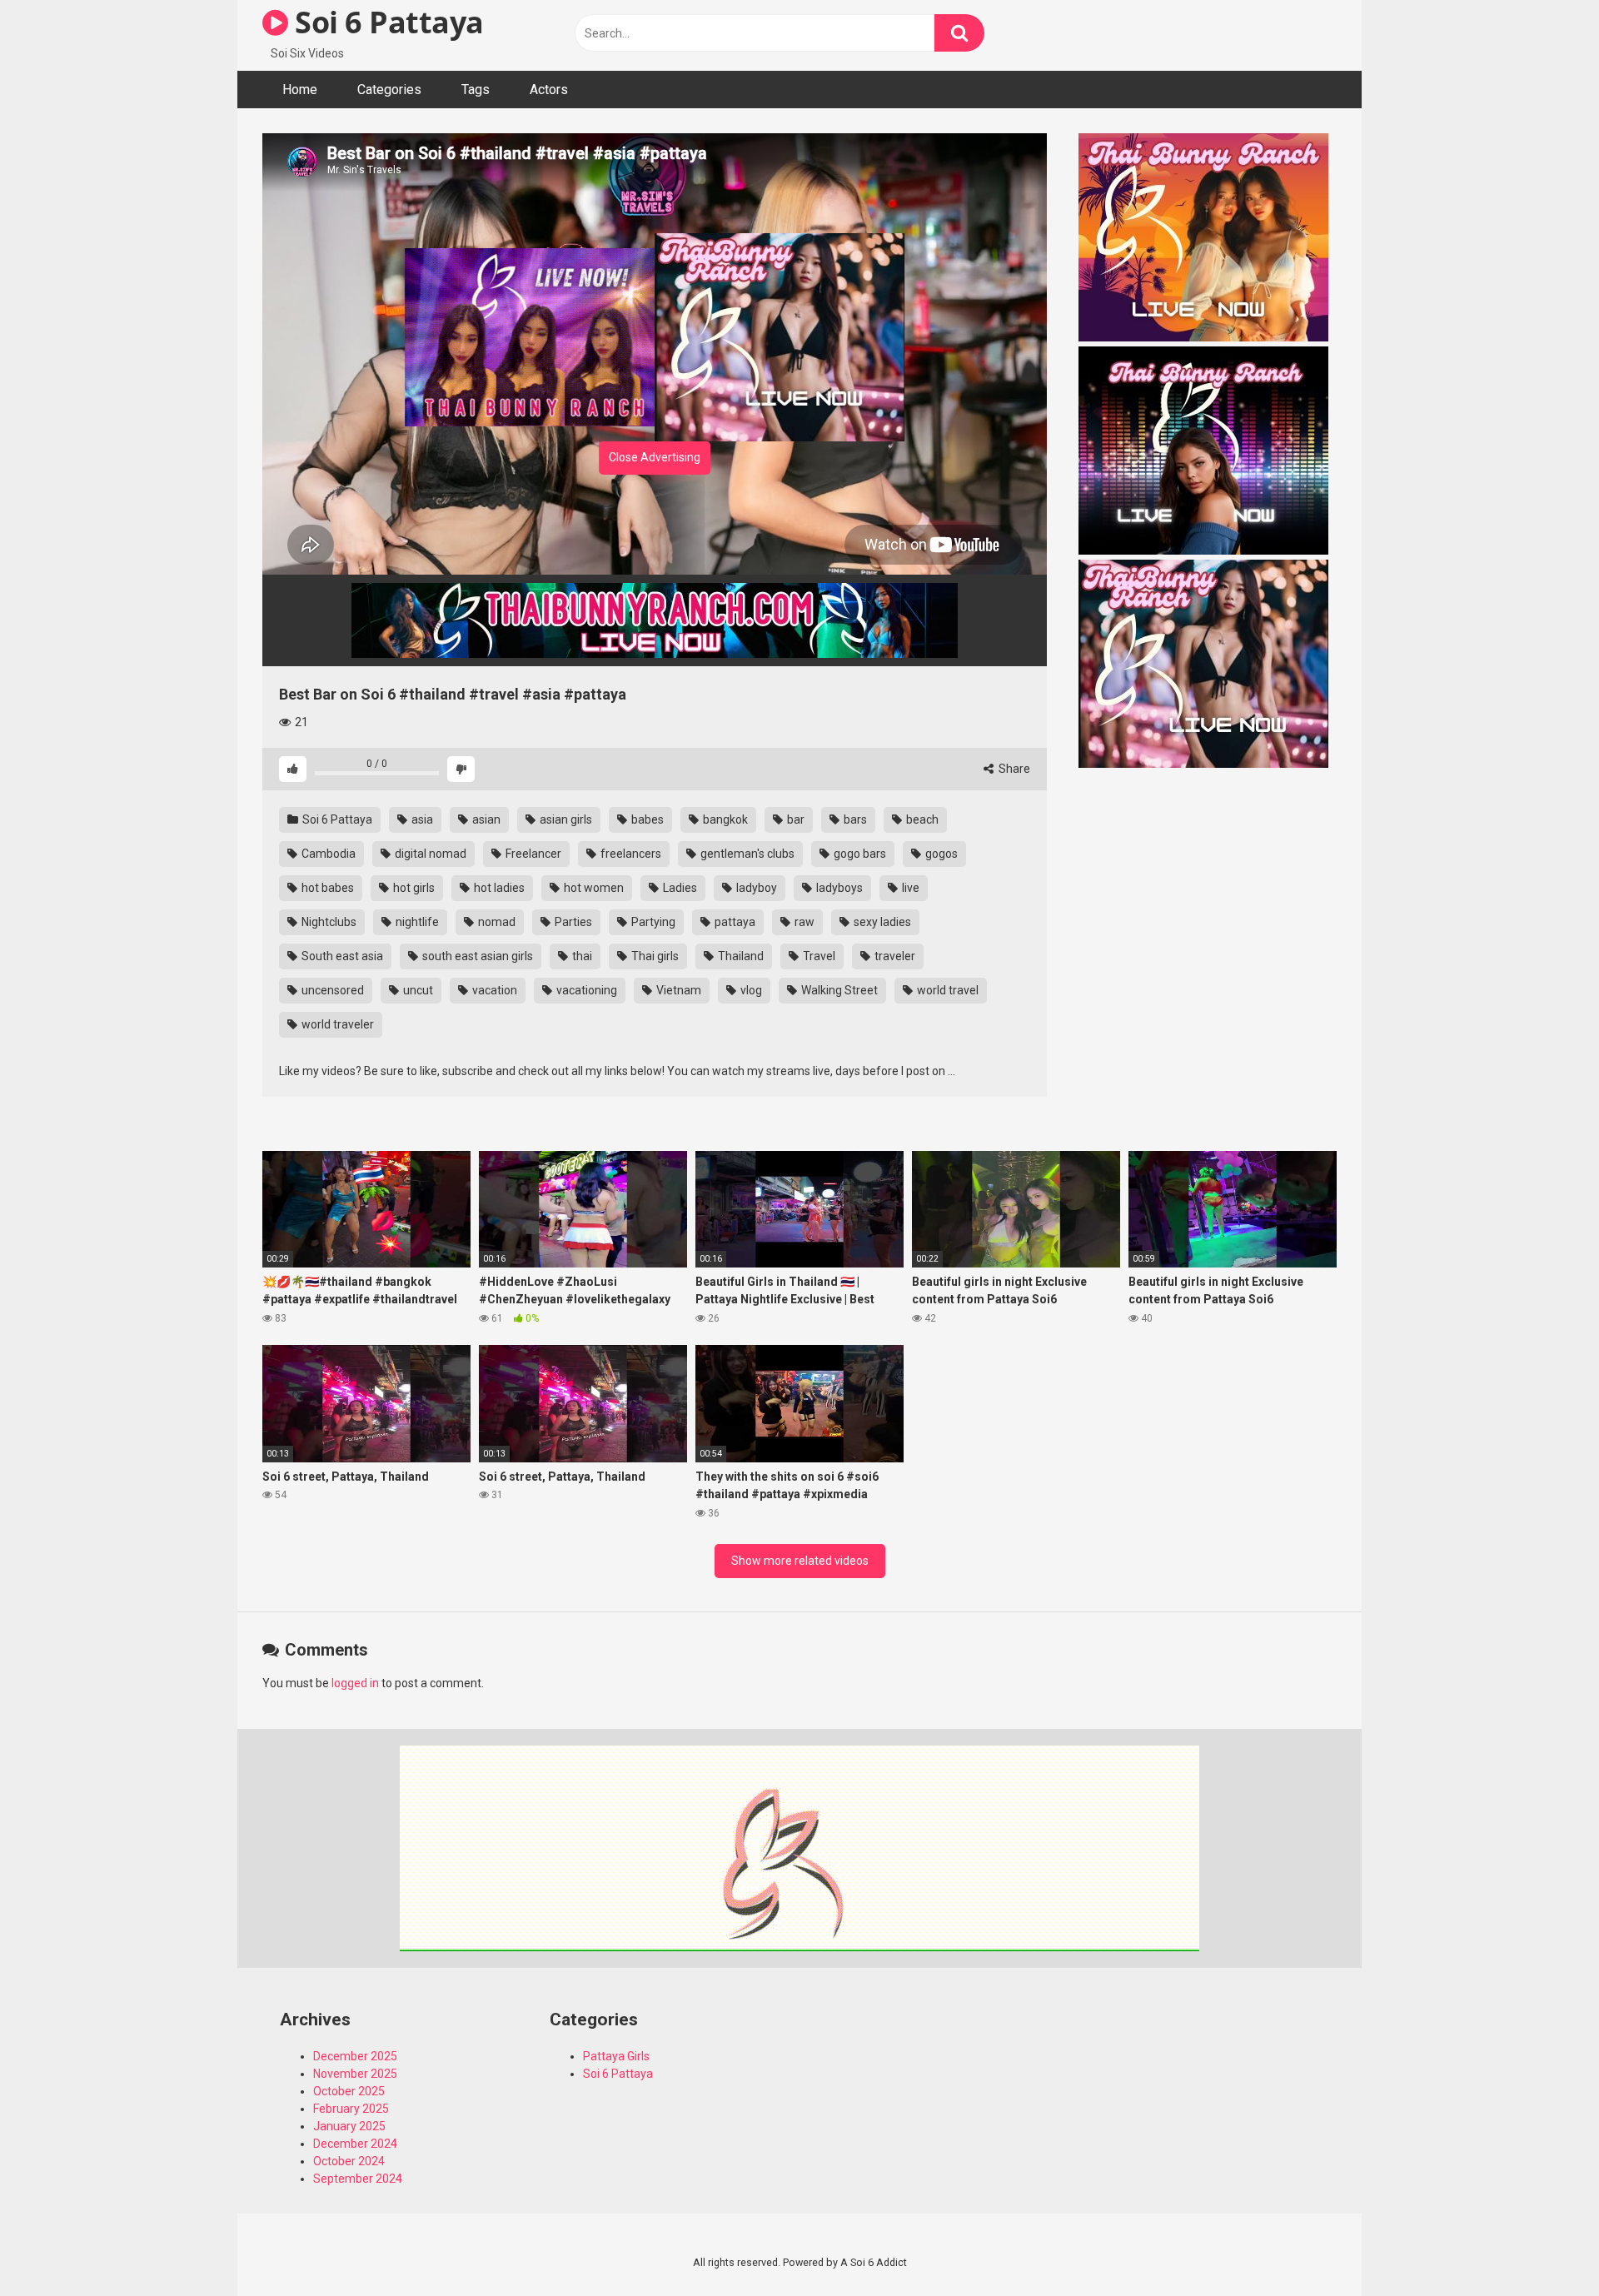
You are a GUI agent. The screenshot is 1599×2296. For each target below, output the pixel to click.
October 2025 (349, 2091)
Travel (818, 956)
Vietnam (677, 990)
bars (854, 819)
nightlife (416, 922)
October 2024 (349, 2161)
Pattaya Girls (616, 2056)
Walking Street (838, 990)
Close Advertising (655, 457)
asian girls (565, 819)
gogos (940, 854)
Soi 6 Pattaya (386, 22)
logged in (355, 1683)
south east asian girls (476, 956)
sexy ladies (881, 922)
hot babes (326, 888)
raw (803, 922)
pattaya (734, 922)
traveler (894, 956)
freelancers (630, 854)
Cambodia (327, 854)
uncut (417, 990)
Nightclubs (328, 922)
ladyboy (755, 888)
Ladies (679, 888)
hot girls (413, 888)
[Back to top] (1543, 2246)
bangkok (724, 819)
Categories (389, 90)
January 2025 (349, 2126)
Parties (572, 922)
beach (921, 819)
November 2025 (355, 2074)
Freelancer (532, 854)
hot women (593, 888)
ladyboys (838, 888)
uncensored (331, 990)
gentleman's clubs (746, 854)
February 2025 (351, 2109)
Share (1013, 769)
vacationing (585, 990)
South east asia (341, 956)
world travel (946, 990)
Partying (652, 922)
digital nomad (429, 854)
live (909, 888)
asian (485, 819)
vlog (750, 990)
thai (581, 956)
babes (646, 819)
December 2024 (355, 2144)
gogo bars (859, 854)
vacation (493, 990)
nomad (496, 922)
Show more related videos (800, 1561)
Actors (549, 90)
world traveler (336, 1024)
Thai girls (654, 956)
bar (795, 819)
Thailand (740, 956)
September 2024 (358, 2179)
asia (421, 819)
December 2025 (355, 2056)
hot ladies (498, 888)
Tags (476, 90)
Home (300, 90)
